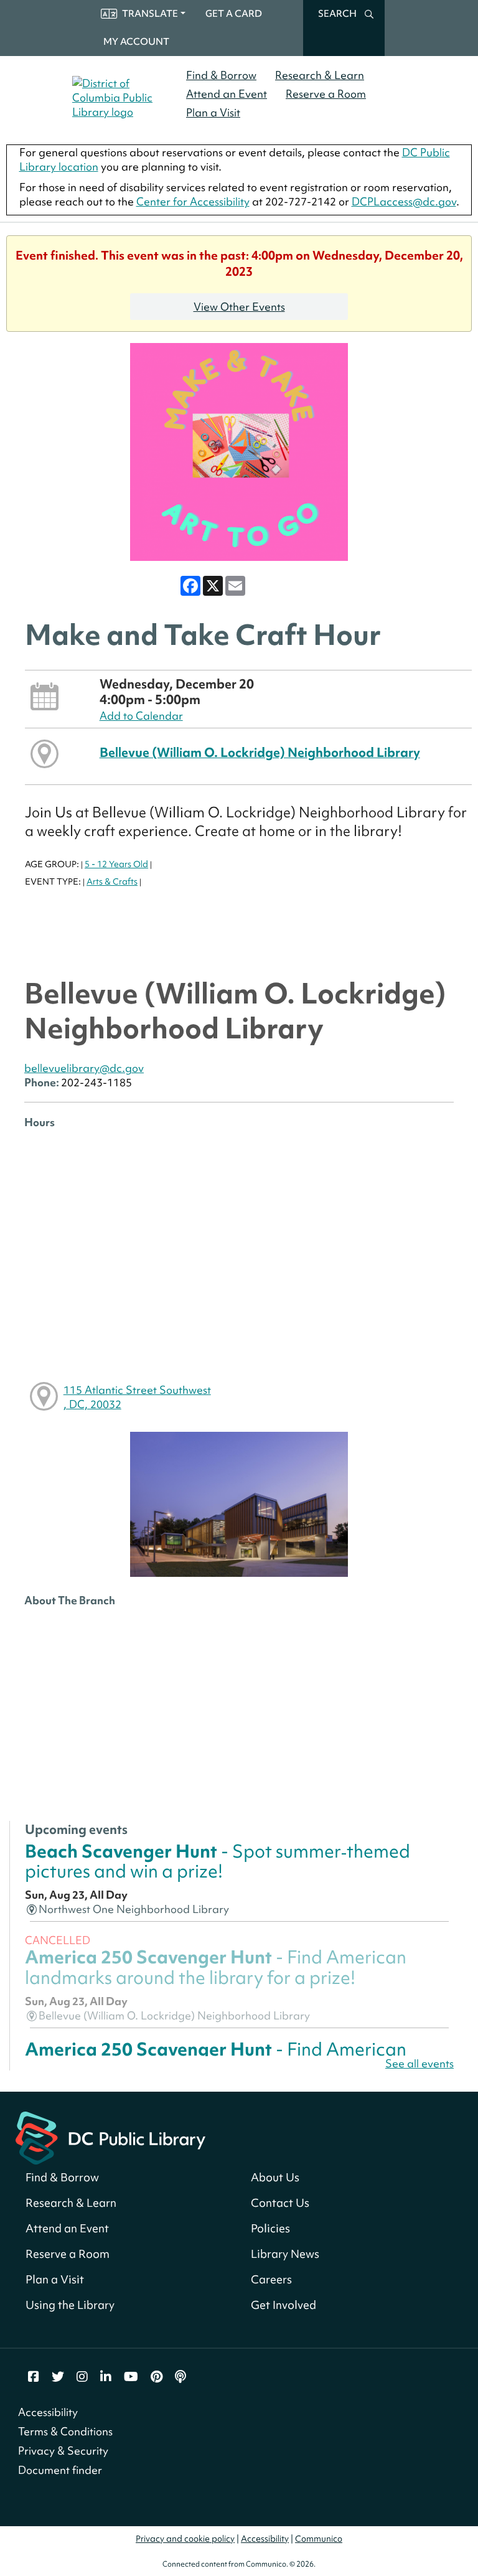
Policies (270, 2228)
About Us (275, 2177)
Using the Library (70, 2305)
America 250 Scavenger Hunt (216, 1967)
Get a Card (234, 14)
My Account (136, 42)
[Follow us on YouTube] (131, 2377)
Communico (319, 2539)
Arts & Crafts (112, 881)
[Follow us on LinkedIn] (106, 2377)
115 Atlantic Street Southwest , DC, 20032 (137, 1397)
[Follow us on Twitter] (58, 2377)
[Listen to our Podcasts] (180, 2377)
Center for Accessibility (193, 201)
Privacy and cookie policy (185, 2539)
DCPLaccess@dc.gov (404, 201)
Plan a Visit (213, 112)
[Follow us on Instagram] (82, 2377)
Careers (271, 2279)
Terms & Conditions (65, 2431)
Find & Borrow (221, 75)
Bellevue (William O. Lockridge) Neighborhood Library (260, 752)
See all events (419, 2063)
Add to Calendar (141, 716)
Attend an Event (227, 94)
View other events (239, 307)
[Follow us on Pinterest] (157, 2377)
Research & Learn (320, 75)
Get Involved (284, 2305)
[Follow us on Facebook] (34, 2377)
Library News (285, 2254)
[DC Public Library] (110, 2136)
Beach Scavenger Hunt (218, 1861)
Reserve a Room (326, 94)
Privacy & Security (63, 2451)
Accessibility (48, 2412)
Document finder (60, 2470)
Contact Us (280, 2203)
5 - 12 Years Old (116, 864)
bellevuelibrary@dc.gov (84, 1068)
